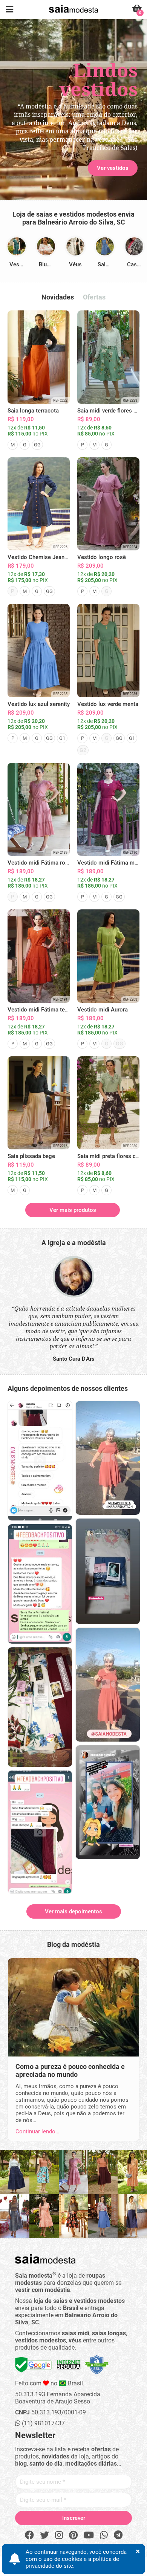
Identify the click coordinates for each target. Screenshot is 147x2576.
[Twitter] (44, 2535)
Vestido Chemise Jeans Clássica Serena (59, 557)
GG (37, 445)
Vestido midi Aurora (103, 1010)
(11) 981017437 (43, 2423)
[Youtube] (89, 2535)
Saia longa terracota (33, 411)
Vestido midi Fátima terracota (45, 1010)
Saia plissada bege (31, 1156)
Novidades (58, 297)
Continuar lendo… (37, 2131)
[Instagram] (59, 2535)
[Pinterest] (73, 2535)
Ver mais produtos (73, 1210)
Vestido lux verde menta (108, 704)
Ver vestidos (34, 133)
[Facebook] (29, 2535)
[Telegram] (118, 2535)
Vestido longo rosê (102, 557)
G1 (62, 738)
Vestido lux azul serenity (39, 704)
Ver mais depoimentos (73, 1911)
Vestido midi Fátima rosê (39, 863)
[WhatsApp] (104, 2535)
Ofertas (94, 297)
